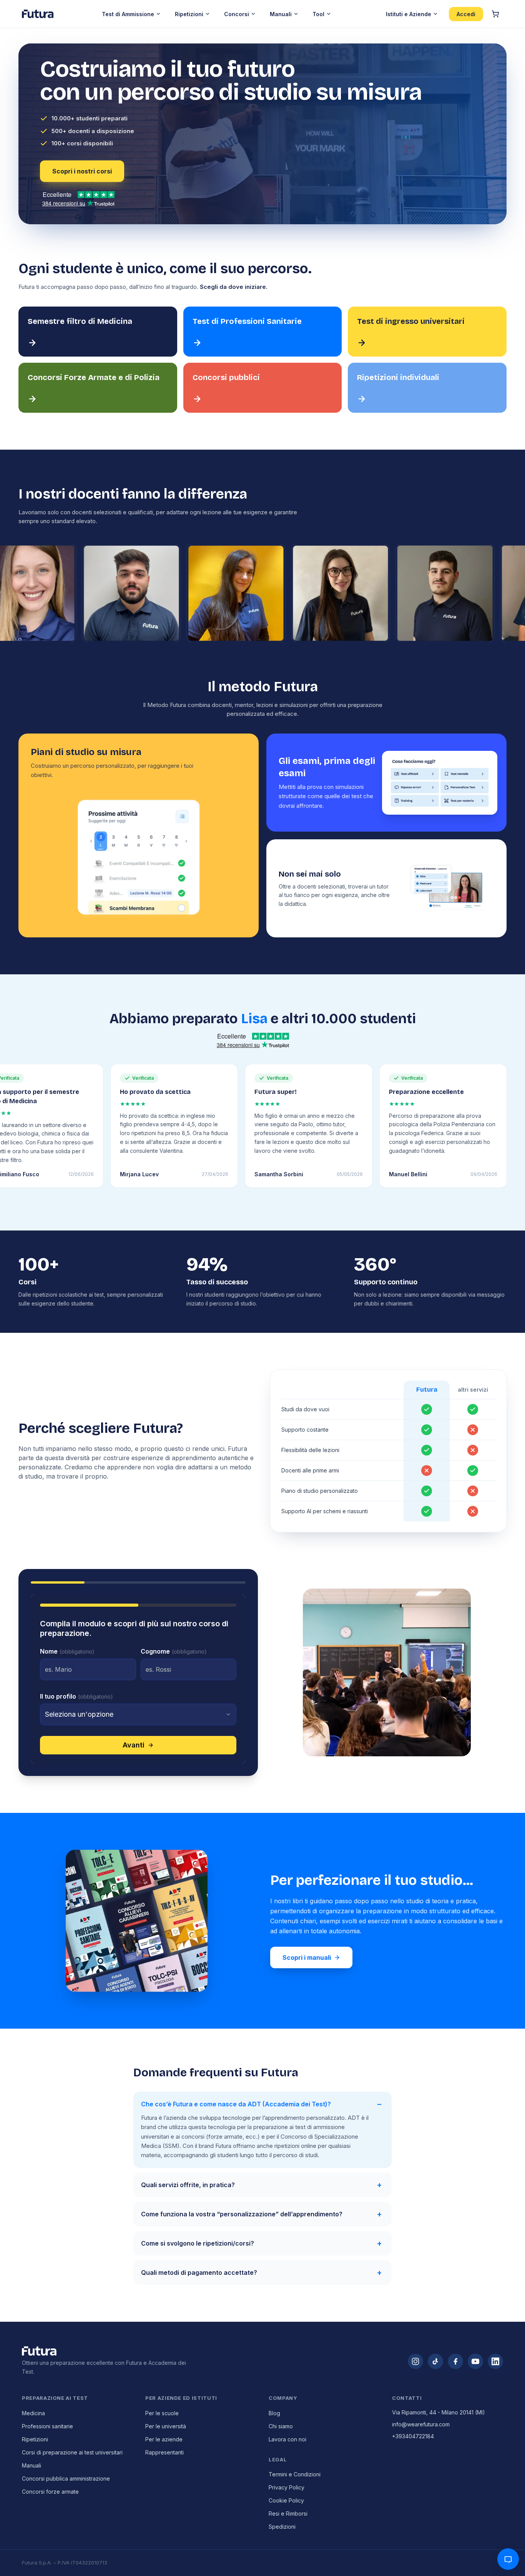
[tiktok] (435, 2361)
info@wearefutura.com (421, 2424)
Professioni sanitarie (47, 2426)
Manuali (281, 14)
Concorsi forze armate (50, 2492)
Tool (318, 14)
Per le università (166, 2426)
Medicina (33, 2413)
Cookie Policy (286, 2500)
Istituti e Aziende (409, 14)
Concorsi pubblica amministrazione (66, 2478)
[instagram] (415, 2361)
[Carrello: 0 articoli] (495, 14)
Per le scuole (162, 2413)
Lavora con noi (287, 2439)
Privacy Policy (287, 2487)
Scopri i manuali (307, 1957)
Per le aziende (164, 2439)
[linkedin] (495, 2361)
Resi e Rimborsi (288, 2513)
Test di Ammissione (128, 14)
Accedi (466, 14)
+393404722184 (413, 2436)
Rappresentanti (164, 2452)
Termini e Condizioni (295, 2474)
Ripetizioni (189, 14)
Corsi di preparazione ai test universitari (72, 2452)
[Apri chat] (508, 2559)
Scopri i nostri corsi (82, 171)
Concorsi (237, 14)
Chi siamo (281, 2426)
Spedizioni (282, 2527)
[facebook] (455, 2361)
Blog (274, 2413)
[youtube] (475, 2361)
